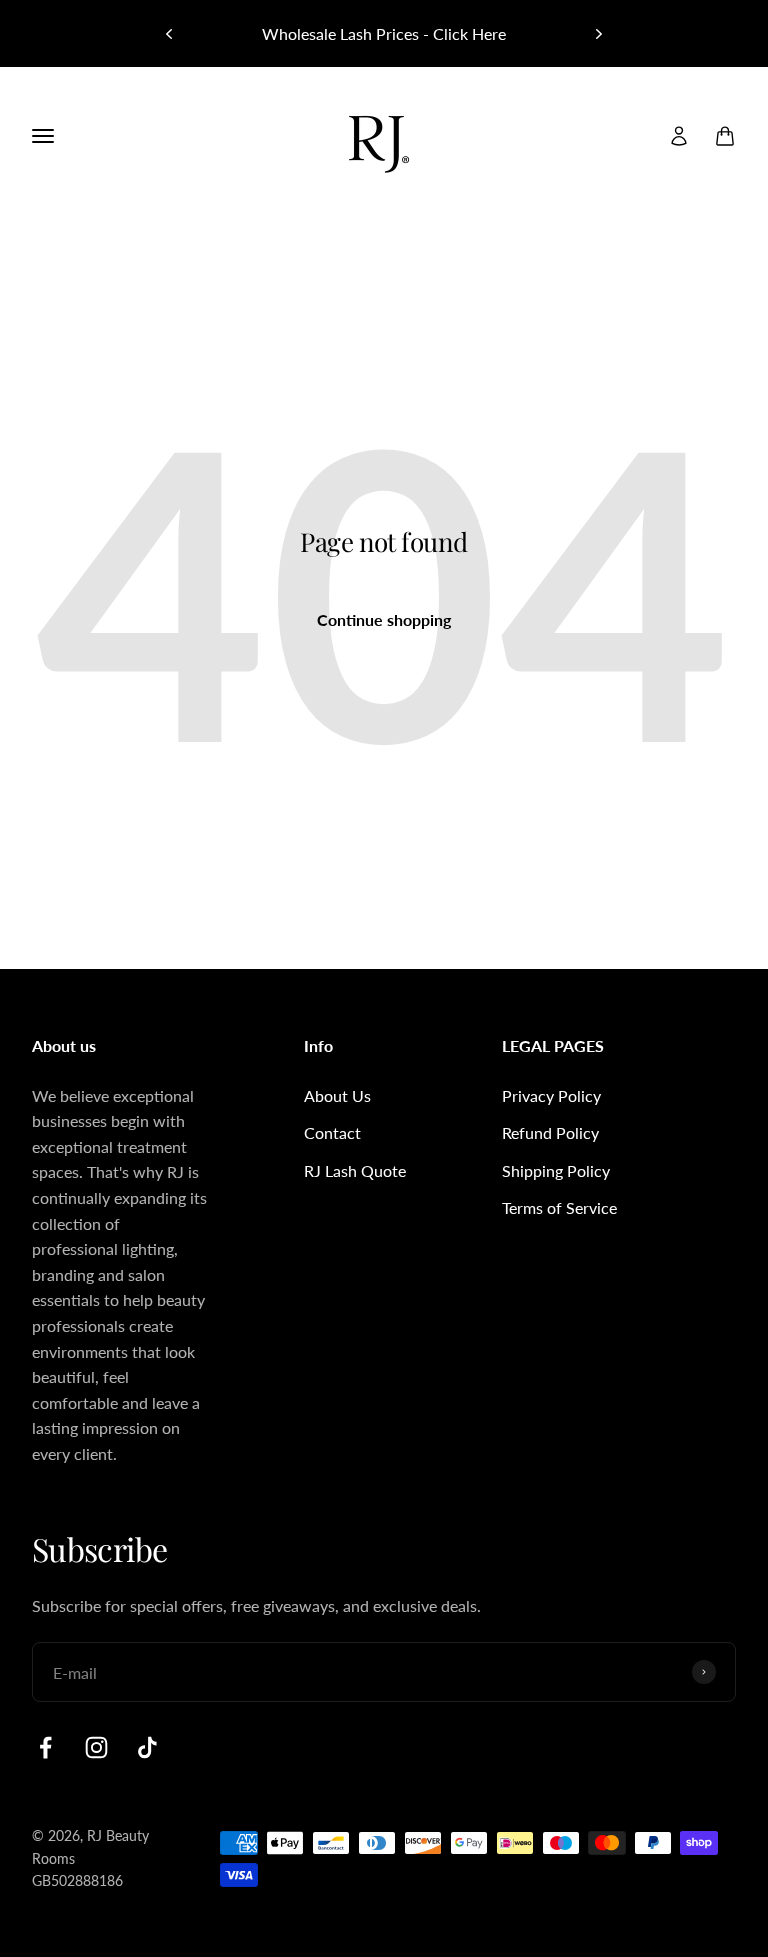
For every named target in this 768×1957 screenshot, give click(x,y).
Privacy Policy (551, 1095)
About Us (337, 1095)
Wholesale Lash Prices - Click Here (384, 33)
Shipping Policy (556, 1170)
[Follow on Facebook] (45, 1747)
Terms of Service (559, 1207)
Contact (332, 1132)
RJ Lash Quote (355, 1170)
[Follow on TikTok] (147, 1747)
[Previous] (169, 33)
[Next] (599, 33)
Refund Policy (550, 1132)
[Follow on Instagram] (96, 1747)
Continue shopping (384, 619)
